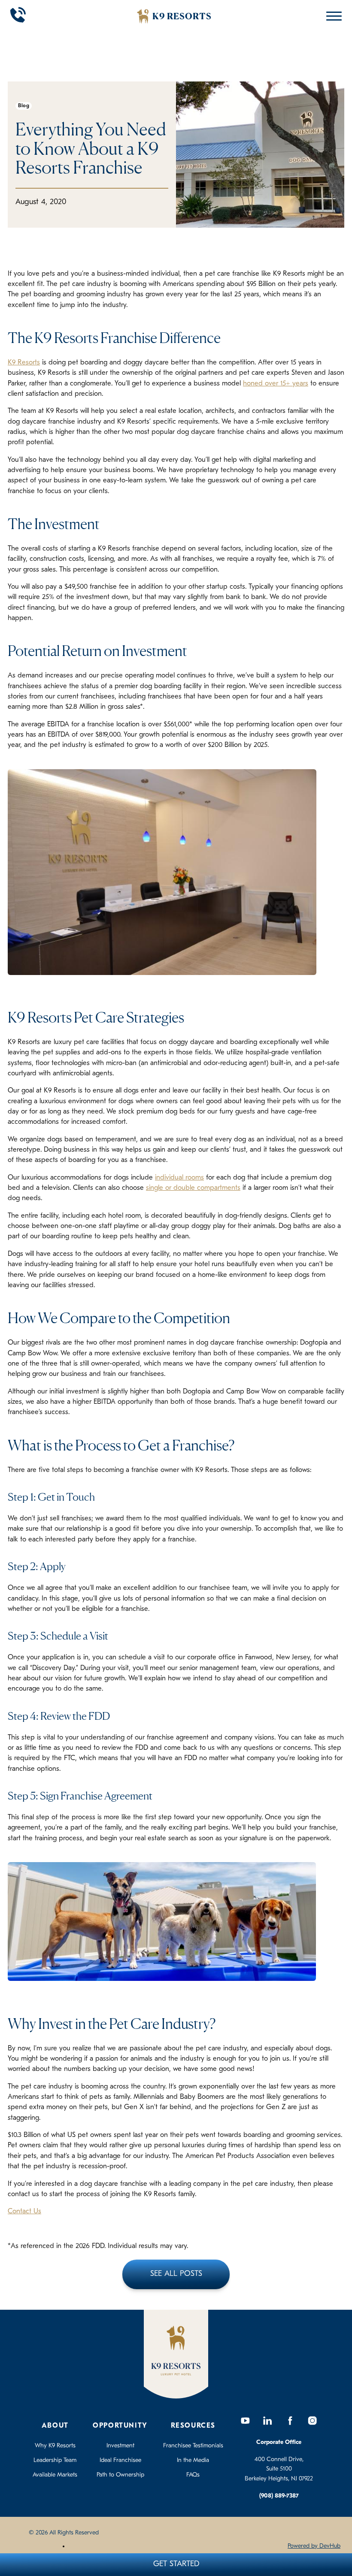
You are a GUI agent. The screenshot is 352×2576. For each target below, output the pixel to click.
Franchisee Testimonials (193, 2446)
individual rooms (179, 1178)
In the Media (193, 2460)
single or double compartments (193, 1188)
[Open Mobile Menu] (332, 16)
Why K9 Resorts (55, 2446)
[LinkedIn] (268, 2421)
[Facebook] (290, 2421)
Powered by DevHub (314, 2546)
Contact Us (24, 2212)
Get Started (176, 2564)
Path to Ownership (120, 2475)
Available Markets (55, 2475)
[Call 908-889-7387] (18, 16)
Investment (120, 2446)
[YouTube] (246, 2421)
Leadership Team (55, 2460)
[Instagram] (313, 2421)
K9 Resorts (24, 363)
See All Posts (176, 2274)
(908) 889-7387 (279, 2496)
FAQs (193, 2475)
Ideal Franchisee (120, 2460)
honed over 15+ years (276, 384)
